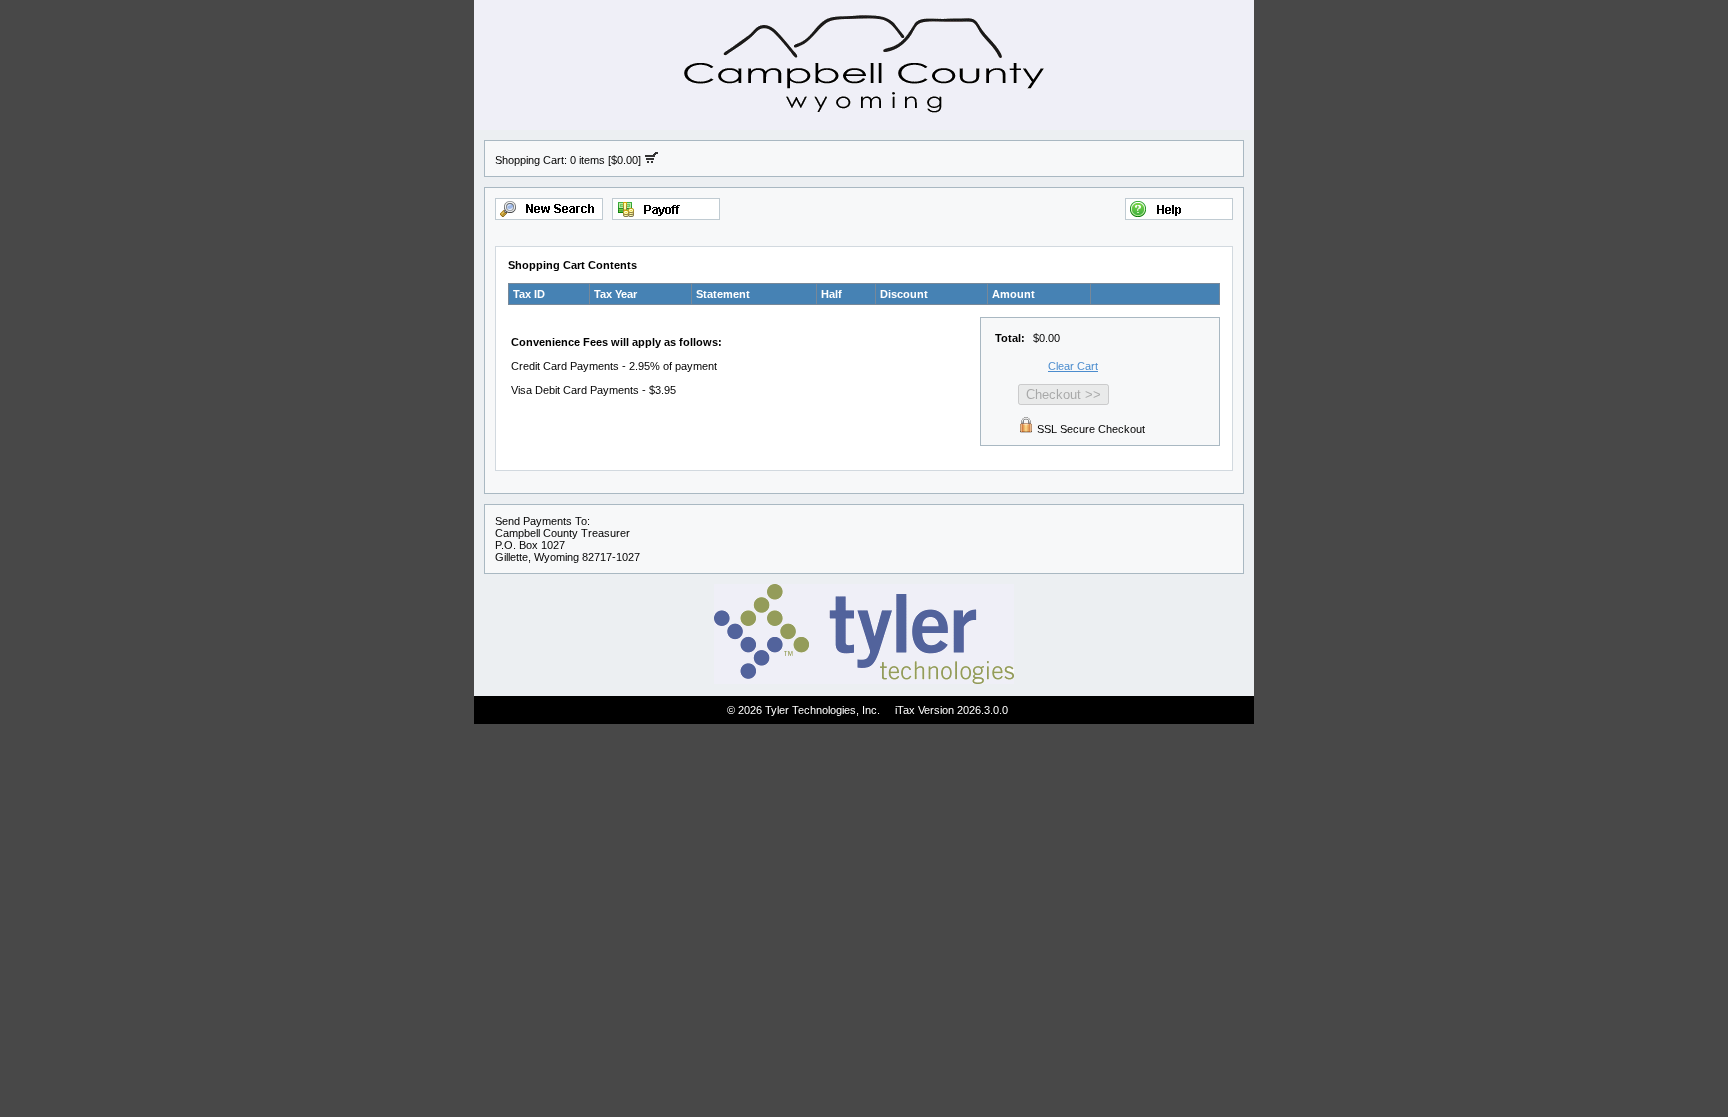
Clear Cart (1073, 366)
